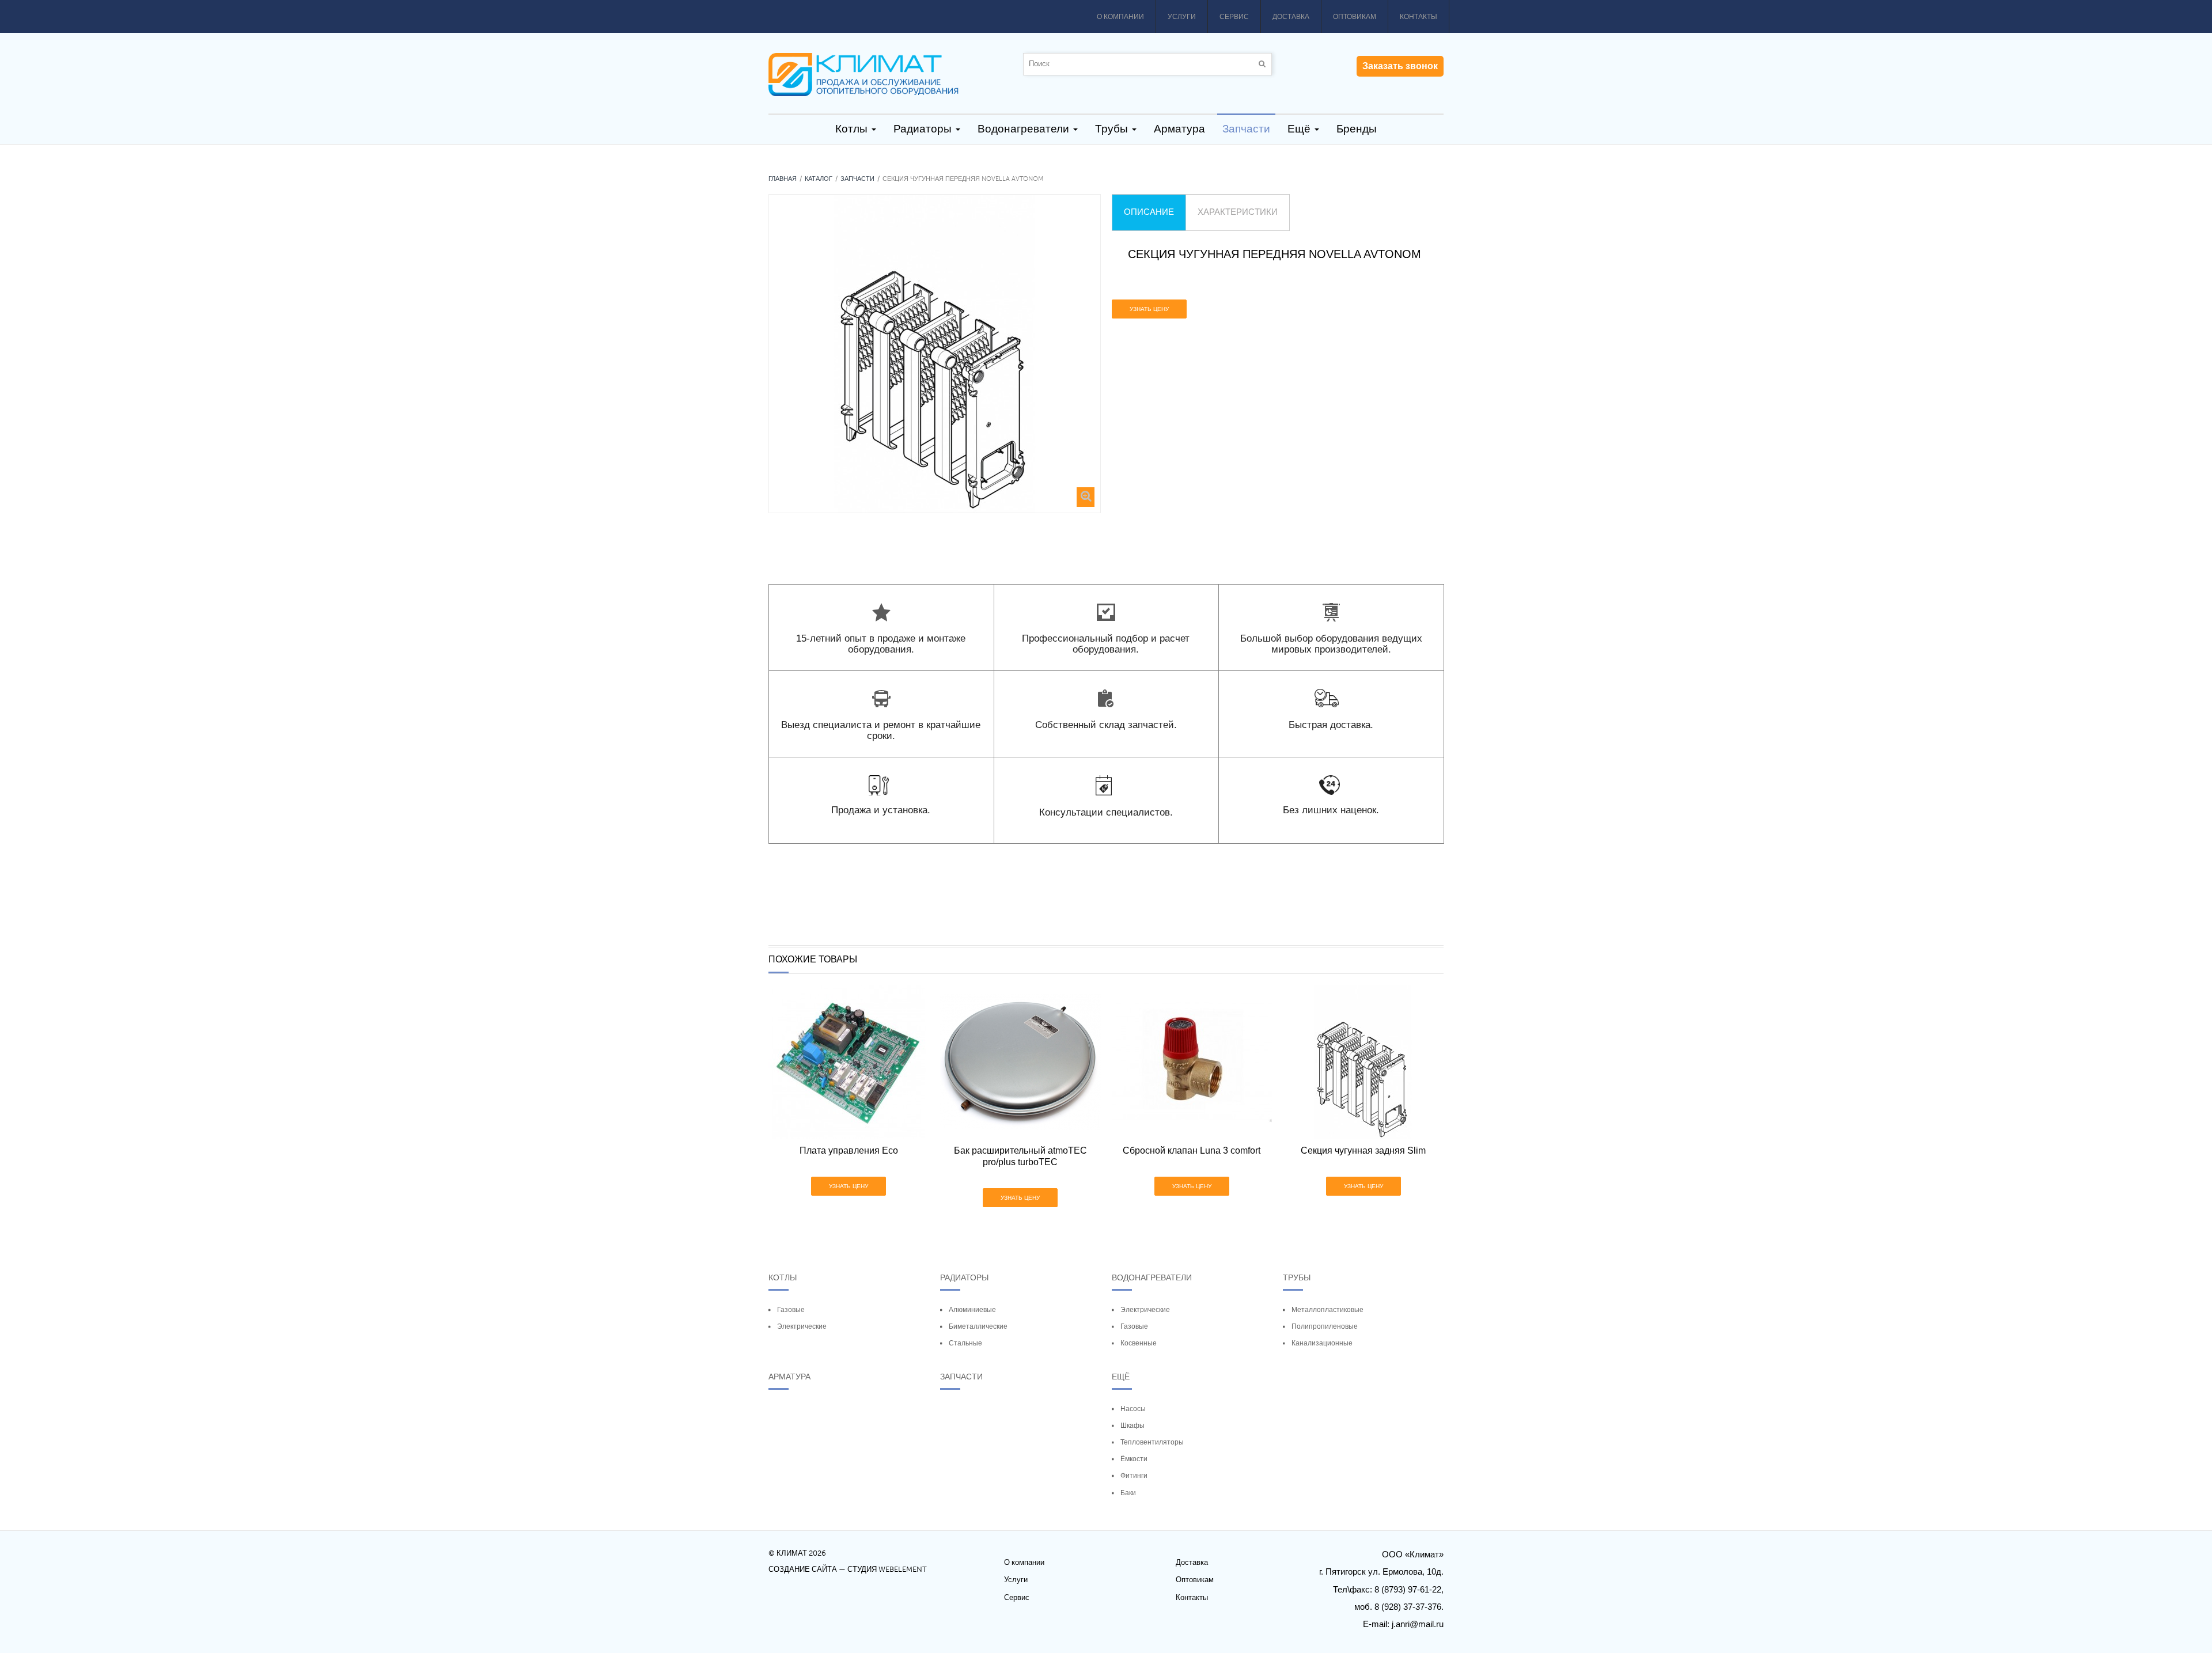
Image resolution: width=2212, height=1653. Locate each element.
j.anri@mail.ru (1418, 1624)
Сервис (1234, 17)
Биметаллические (978, 1326)
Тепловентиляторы (1152, 1442)
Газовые (791, 1310)
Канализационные (1322, 1343)
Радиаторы (964, 1277)
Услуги (1182, 17)
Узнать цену (1149, 309)
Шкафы (1132, 1425)
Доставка (1291, 17)
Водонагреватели (1152, 1277)
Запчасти (857, 179)
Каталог (819, 179)
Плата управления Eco (849, 1150)
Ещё (1121, 1377)
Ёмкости (1134, 1459)
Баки (1128, 1493)
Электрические (802, 1326)
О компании (1120, 17)
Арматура (789, 1377)
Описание (1149, 212)
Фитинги (1134, 1476)
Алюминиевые (972, 1310)
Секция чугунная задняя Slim (1363, 1150)
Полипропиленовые (1325, 1326)
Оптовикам (1355, 17)
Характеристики (1238, 212)
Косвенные (1139, 1343)
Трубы (1297, 1277)
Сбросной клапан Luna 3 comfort (1192, 1150)
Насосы (1133, 1409)
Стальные (965, 1343)
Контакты (1419, 17)
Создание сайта (803, 1569)
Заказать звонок (1400, 66)
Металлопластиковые (1327, 1310)
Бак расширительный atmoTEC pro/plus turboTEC (1020, 1156)
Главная (783, 179)
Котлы (783, 1277)
